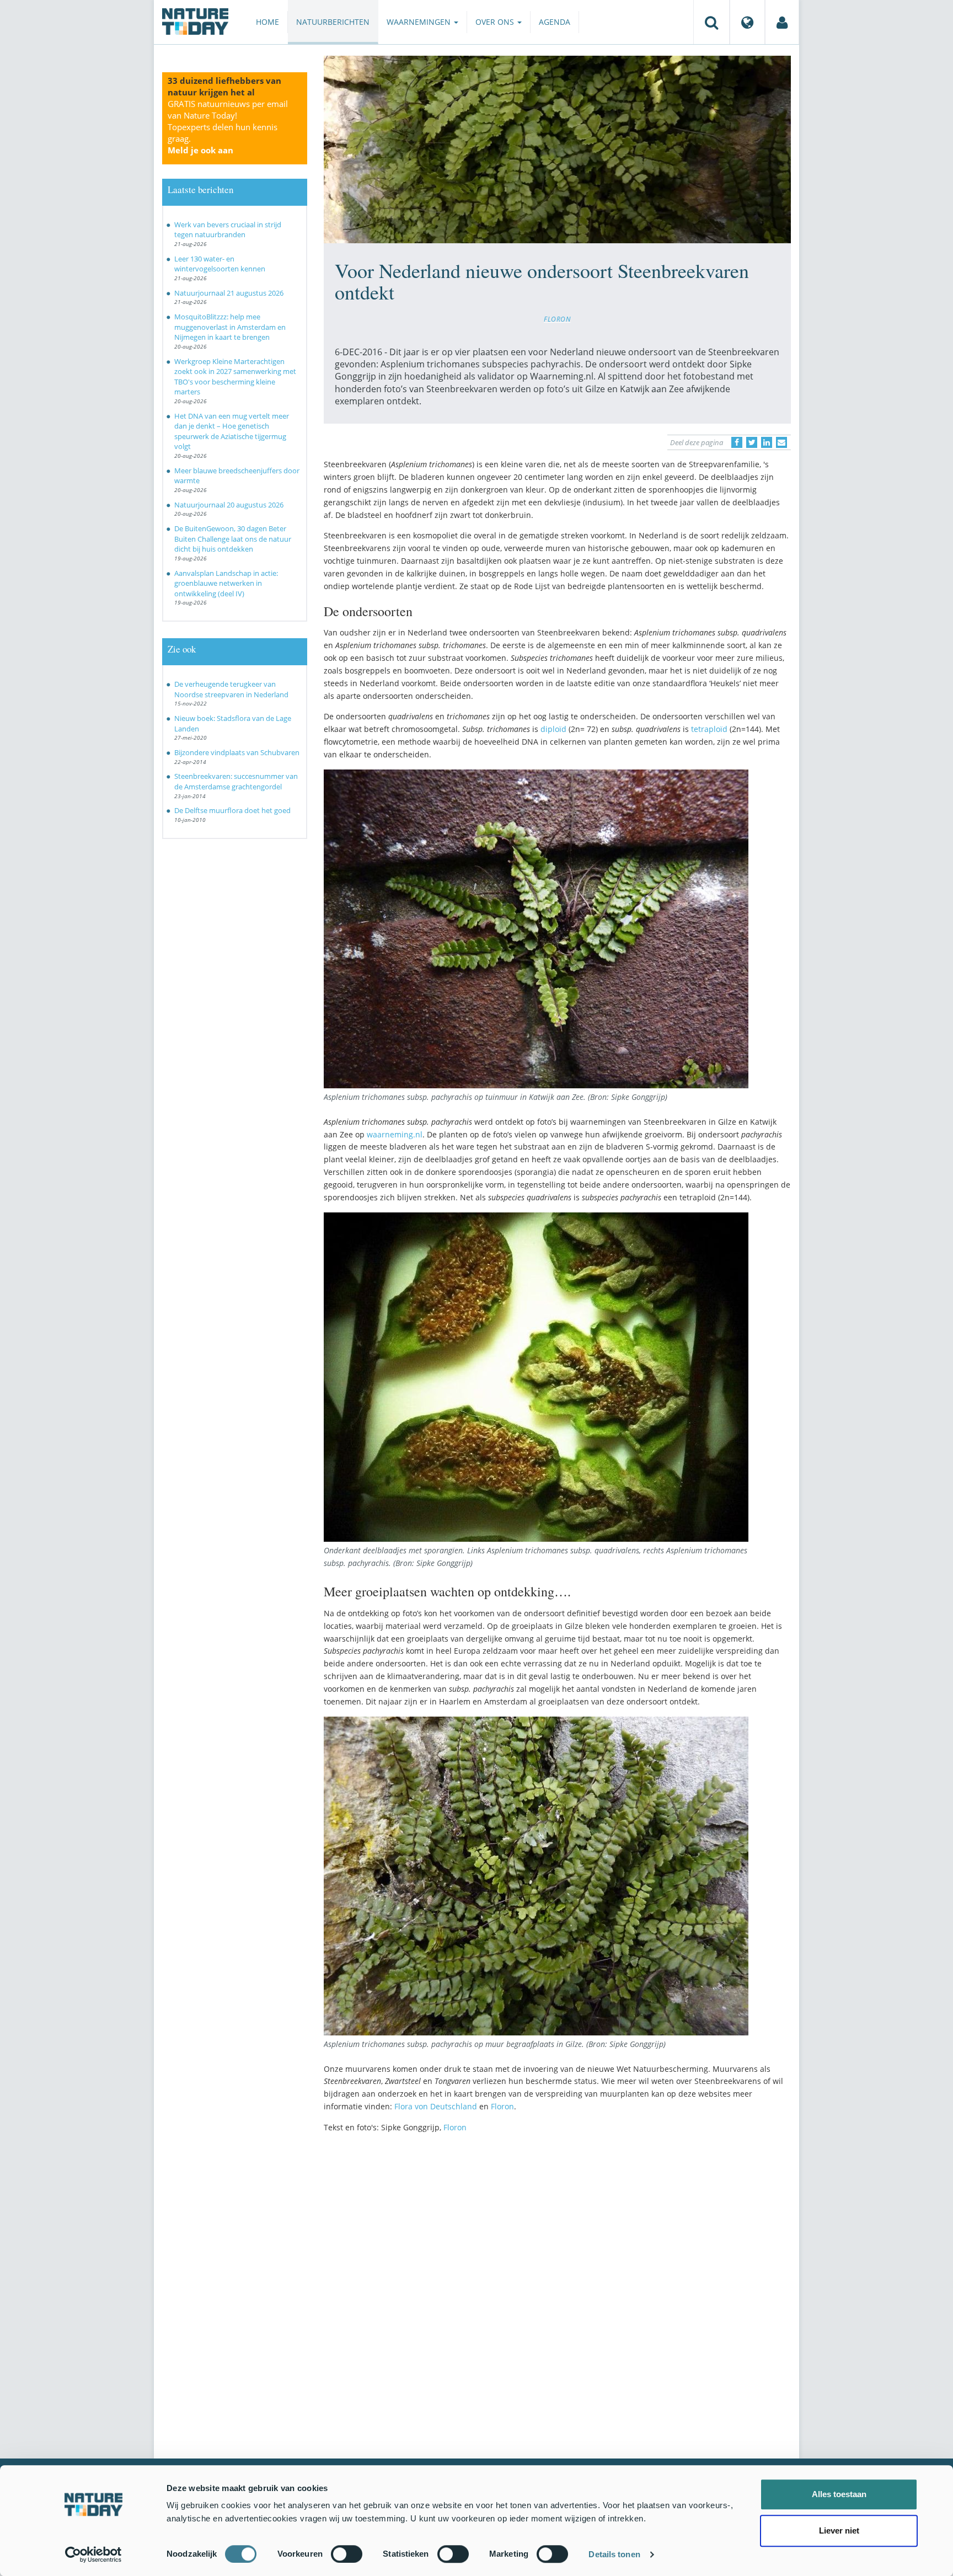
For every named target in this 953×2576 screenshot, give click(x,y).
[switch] (347, 2554)
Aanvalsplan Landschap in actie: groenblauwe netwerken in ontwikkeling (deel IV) (226, 583)
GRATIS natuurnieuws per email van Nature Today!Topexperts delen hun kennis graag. (228, 127)
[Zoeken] (711, 22)
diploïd (553, 729)
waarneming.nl (395, 1134)
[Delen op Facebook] (737, 442)
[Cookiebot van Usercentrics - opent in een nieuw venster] (93, 2554)
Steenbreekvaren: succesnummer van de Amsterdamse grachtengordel (236, 781)
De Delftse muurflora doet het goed (232, 810)
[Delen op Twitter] (752, 442)
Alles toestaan (839, 2494)
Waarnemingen (420, 22)
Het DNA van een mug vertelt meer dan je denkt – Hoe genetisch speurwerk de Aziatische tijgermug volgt (232, 431)
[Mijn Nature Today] (782, 22)
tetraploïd (709, 729)
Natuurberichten (333, 22)
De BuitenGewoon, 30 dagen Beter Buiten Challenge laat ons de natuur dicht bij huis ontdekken (233, 539)
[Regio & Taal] (747, 22)
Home (267, 22)
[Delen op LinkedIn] (767, 442)
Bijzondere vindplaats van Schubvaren (237, 752)
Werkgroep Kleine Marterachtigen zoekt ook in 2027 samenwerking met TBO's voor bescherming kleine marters (235, 377)
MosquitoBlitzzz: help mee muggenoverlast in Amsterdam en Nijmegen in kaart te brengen (230, 327)
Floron (502, 2106)
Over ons (496, 22)
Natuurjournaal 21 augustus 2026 (229, 293)
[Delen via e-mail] (781, 442)
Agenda (555, 22)
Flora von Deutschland (437, 2106)
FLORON (557, 319)
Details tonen (614, 2554)
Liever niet (839, 2530)
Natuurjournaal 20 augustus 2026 (229, 505)
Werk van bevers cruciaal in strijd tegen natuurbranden (228, 230)
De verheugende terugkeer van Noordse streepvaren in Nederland (231, 689)
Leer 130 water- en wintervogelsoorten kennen (220, 264)
